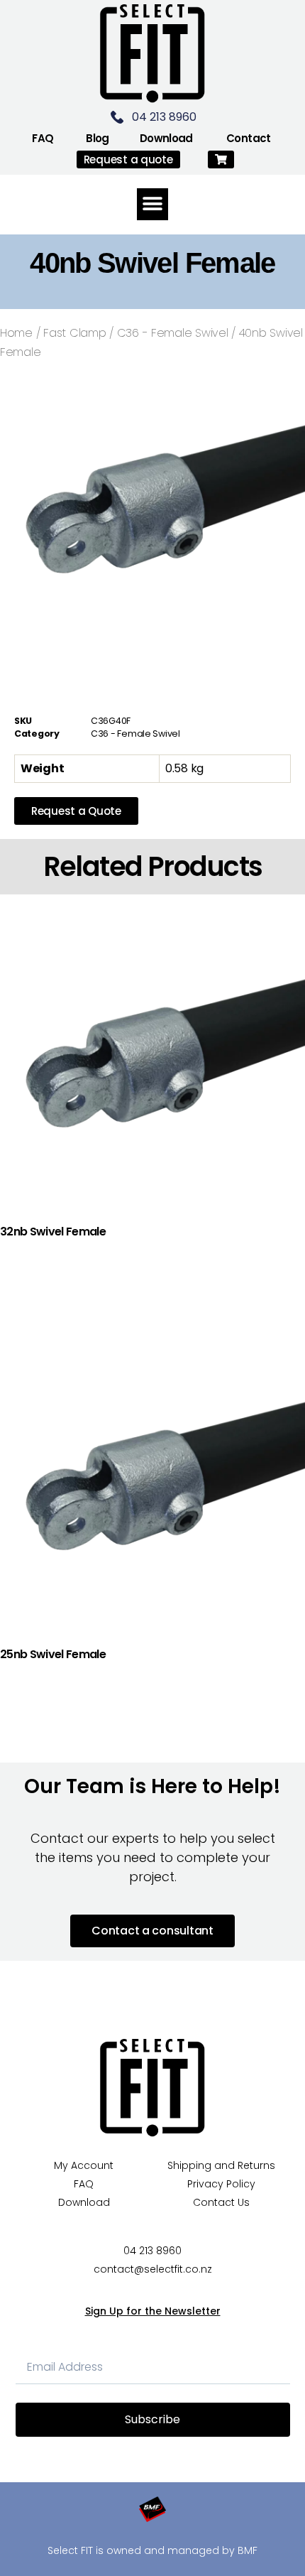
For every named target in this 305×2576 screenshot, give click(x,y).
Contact (249, 138)
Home (16, 333)
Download (166, 138)
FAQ (43, 138)
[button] (221, 159)
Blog (98, 138)
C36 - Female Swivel (173, 333)
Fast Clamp (74, 333)
